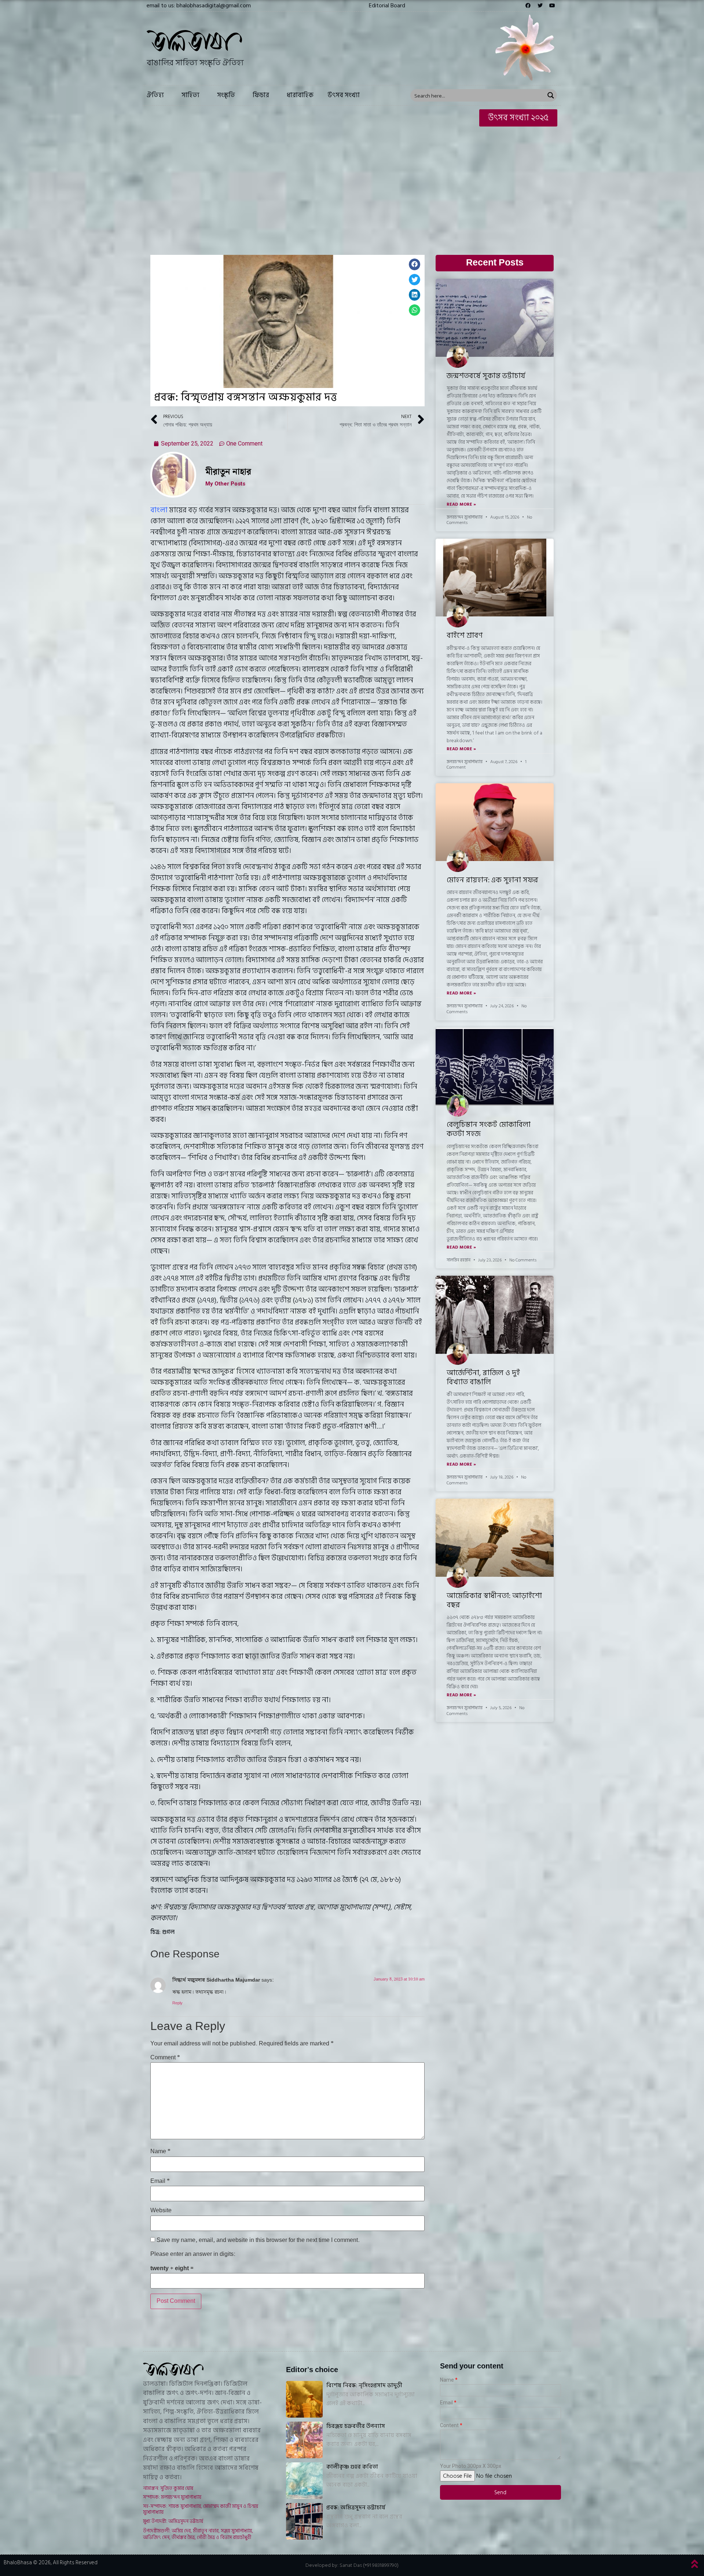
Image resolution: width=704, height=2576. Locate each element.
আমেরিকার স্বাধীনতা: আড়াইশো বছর (494, 1600)
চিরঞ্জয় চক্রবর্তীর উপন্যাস (356, 2426)
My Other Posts (225, 484)
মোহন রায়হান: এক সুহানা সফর (492, 880)
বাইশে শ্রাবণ (465, 635)
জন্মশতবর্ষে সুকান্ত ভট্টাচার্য (486, 376)
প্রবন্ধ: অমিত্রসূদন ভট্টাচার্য (356, 2507)
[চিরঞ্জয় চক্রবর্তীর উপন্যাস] (304, 2440)
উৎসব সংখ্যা (344, 95)
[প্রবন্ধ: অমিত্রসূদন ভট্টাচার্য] (304, 2521)
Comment (165, 2058)
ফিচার (261, 95)
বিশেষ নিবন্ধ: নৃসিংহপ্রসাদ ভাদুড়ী (364, 2385)
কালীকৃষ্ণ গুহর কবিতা (352, 2467)
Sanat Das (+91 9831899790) (369, 2565)
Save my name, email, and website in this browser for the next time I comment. (258, 2240)
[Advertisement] (352, 185)
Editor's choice (312, 2370)
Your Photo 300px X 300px (471, 2466)
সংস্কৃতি (226, 95)
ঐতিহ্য (155, 95)
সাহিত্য (190, 95)
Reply (177, 2003)
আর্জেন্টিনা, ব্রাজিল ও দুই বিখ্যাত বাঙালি (483, 1377)
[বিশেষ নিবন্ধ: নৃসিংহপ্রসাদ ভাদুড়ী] (304, 2399)
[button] (387, 6)
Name (160, 2152)
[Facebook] (528, 6)
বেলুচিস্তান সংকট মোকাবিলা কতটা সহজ (489, 1129)
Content (449, 2425)
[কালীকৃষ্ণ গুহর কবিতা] (304, 2481)
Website (161, 2211)
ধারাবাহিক (300, 95)
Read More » (461, 505)
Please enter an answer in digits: (193, 2254)
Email (160, 2181)
